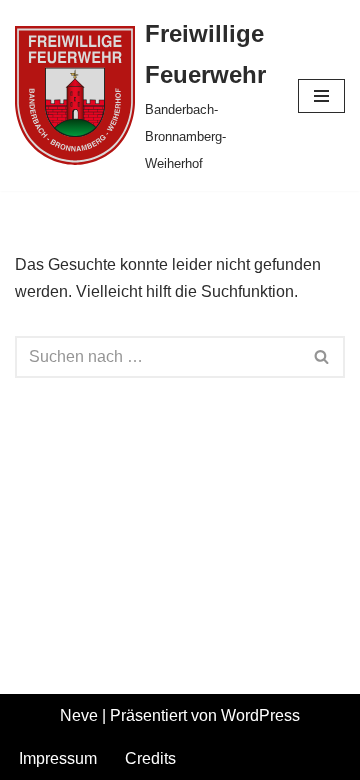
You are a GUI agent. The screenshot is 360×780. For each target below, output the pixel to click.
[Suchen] (322, 357)
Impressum (58, 758)
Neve (79, 715)
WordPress (260, 715)
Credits (150, 758)
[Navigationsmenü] (321, 96)
